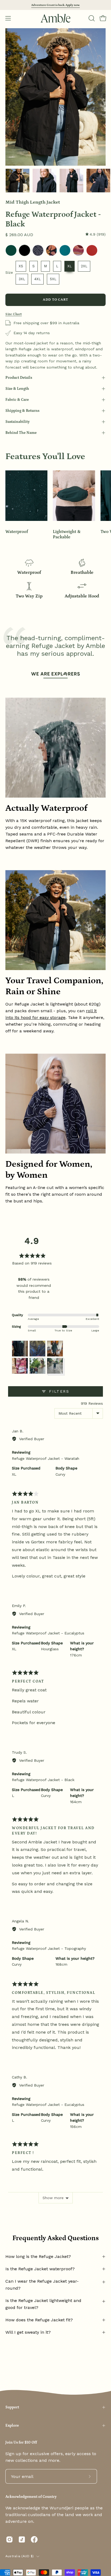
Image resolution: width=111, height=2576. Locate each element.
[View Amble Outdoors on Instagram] (9, 2539)
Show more (53, 2198)
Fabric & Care (17, 400)
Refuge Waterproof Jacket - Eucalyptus (48, 1633)
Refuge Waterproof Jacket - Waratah (46, 1458)
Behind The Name (21, 433)
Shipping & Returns (22, 411)
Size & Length (17, 389)
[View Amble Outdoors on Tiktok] (22, 2539)
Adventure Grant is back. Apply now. (55, 5)
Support (12, 2407)
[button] (91, 18)
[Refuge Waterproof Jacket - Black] (18, 181)
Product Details (19, 378)
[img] (96, 234)
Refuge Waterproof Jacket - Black (43, 1780)
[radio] (11, 250)
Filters (58, 1391)
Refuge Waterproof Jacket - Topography (49, 1948)
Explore (12, 2426)
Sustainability (18, 422)
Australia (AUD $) (20, 2556)
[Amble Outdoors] (55, 18)
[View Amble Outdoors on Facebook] (34, 2539)
